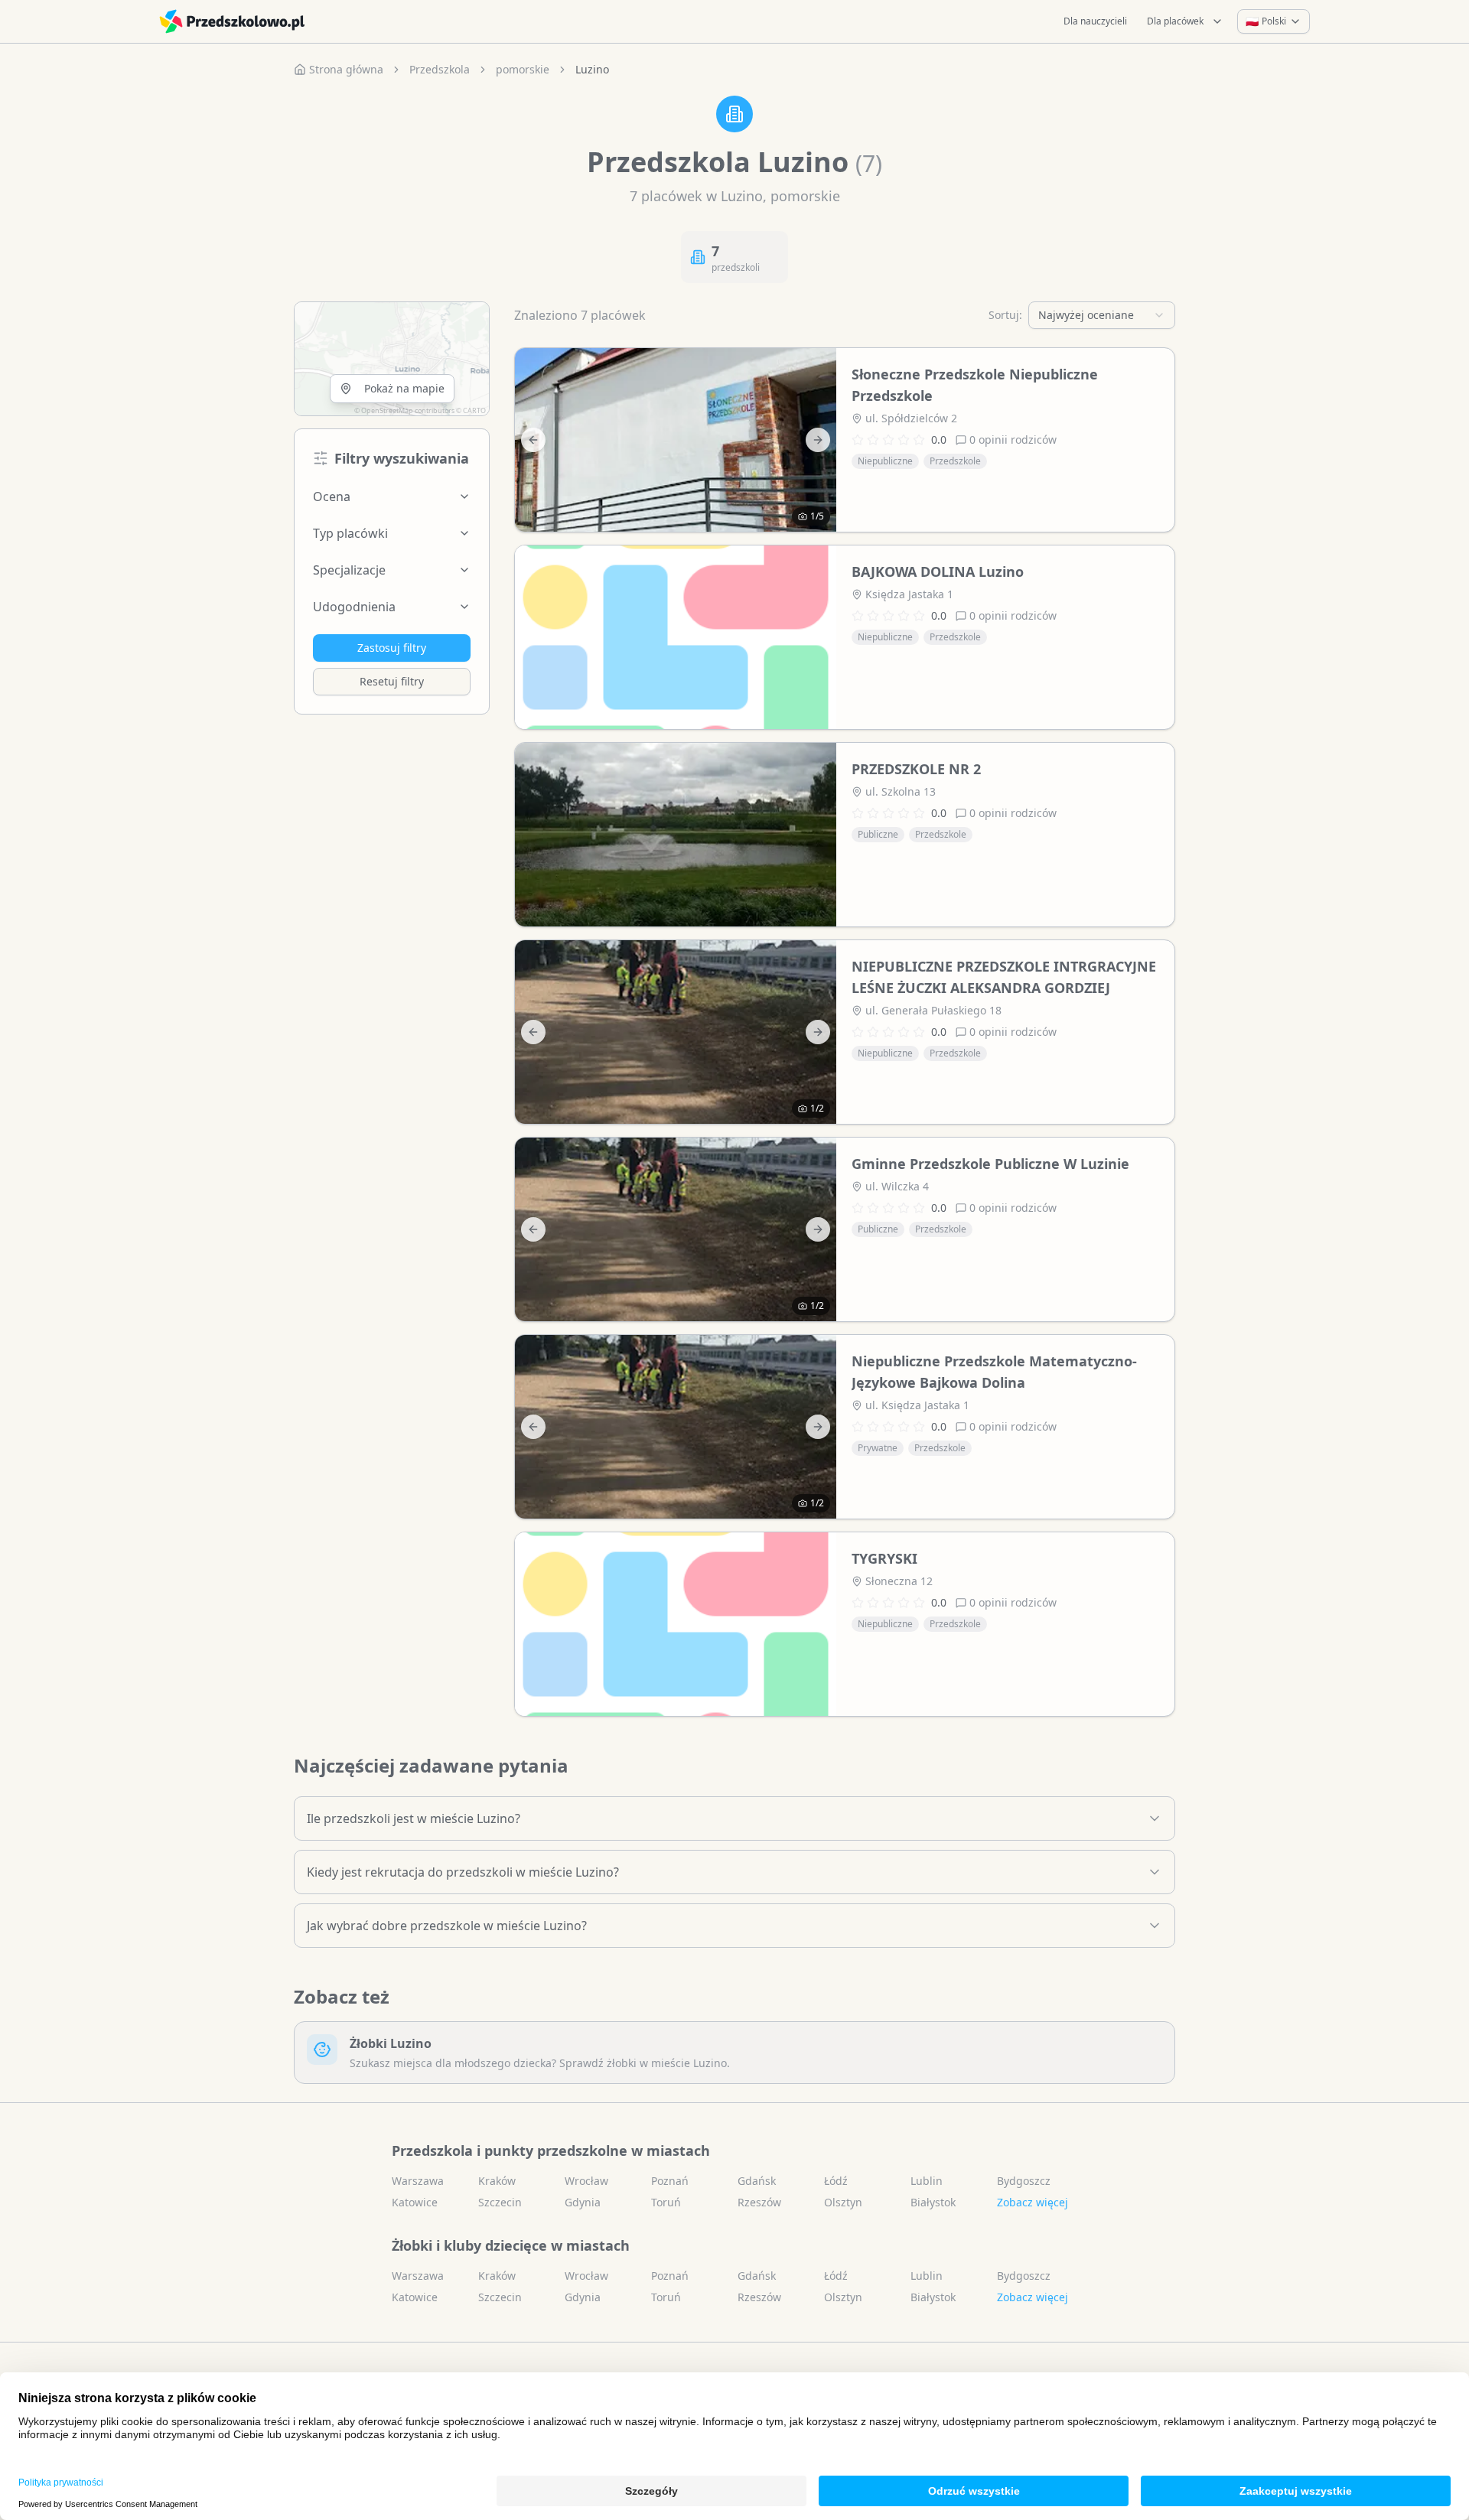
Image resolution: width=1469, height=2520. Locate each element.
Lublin (927, 2181)
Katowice (415, 2202)
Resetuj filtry (392, 681)
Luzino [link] (592, 69)
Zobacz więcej (1033, 2202)
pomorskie (523, 69)
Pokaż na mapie (404, 388)
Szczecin (500, 2202)
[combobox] (1102, 315)
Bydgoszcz (1024, 2181)
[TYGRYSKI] (676, 1624)
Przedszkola (440, 69)
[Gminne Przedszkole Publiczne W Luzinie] (676, 1229)
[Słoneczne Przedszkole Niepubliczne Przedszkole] (676, 440)
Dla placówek (1175, 21)
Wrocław (586, 2181)
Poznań (670, 2181)
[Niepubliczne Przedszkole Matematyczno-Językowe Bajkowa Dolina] (676, 1427)
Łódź (836, 2181)
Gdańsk (757, 2181)
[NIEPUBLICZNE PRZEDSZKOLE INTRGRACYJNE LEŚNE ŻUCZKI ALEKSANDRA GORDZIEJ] (676, 1032)
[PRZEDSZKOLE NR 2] (676, 835)
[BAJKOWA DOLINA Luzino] (676, 637)
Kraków (497, 2181)
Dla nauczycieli (1095, 21)
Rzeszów (759, 2202)
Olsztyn (843, 2202)
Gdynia (583, 2202)
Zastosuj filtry (392, 648)
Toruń (666, 2202)
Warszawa (418, 2181)
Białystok (933, 2202)
